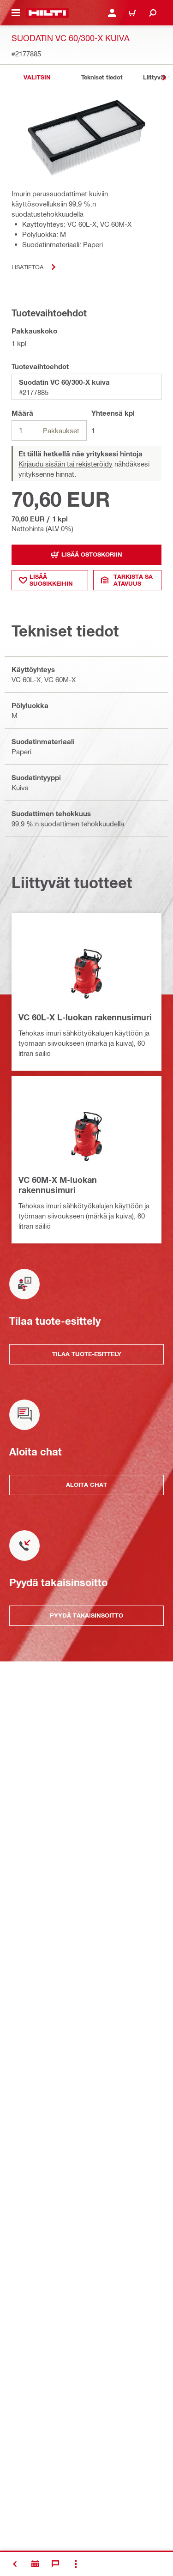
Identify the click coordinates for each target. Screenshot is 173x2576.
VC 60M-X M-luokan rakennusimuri (58, 1185)
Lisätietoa (27, 267)
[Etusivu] (47, 13)
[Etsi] (153, 13)
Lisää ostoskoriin (92, 554)
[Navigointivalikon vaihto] (16, 13)
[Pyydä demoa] (35, 2564)
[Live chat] (55, 2564)
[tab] (37, 77)
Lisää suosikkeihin (51, 580)
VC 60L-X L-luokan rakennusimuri (85, 1017)
